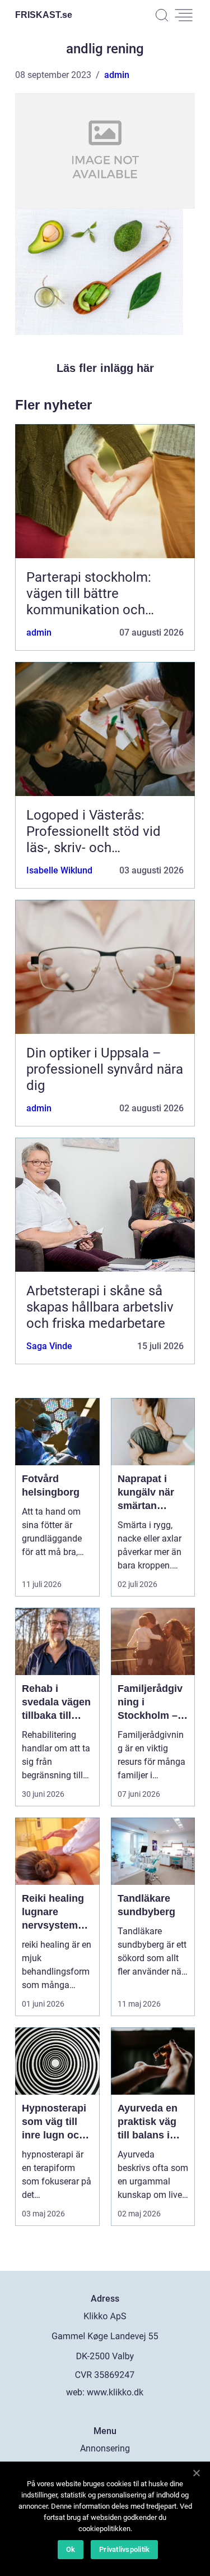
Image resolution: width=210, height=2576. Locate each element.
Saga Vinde (49, 1346)
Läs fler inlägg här (105, 368)
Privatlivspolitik (124, 2549)
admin (117, 75)
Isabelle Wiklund (59, 870)
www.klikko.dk (115, 2392)
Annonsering (105, 2448)
